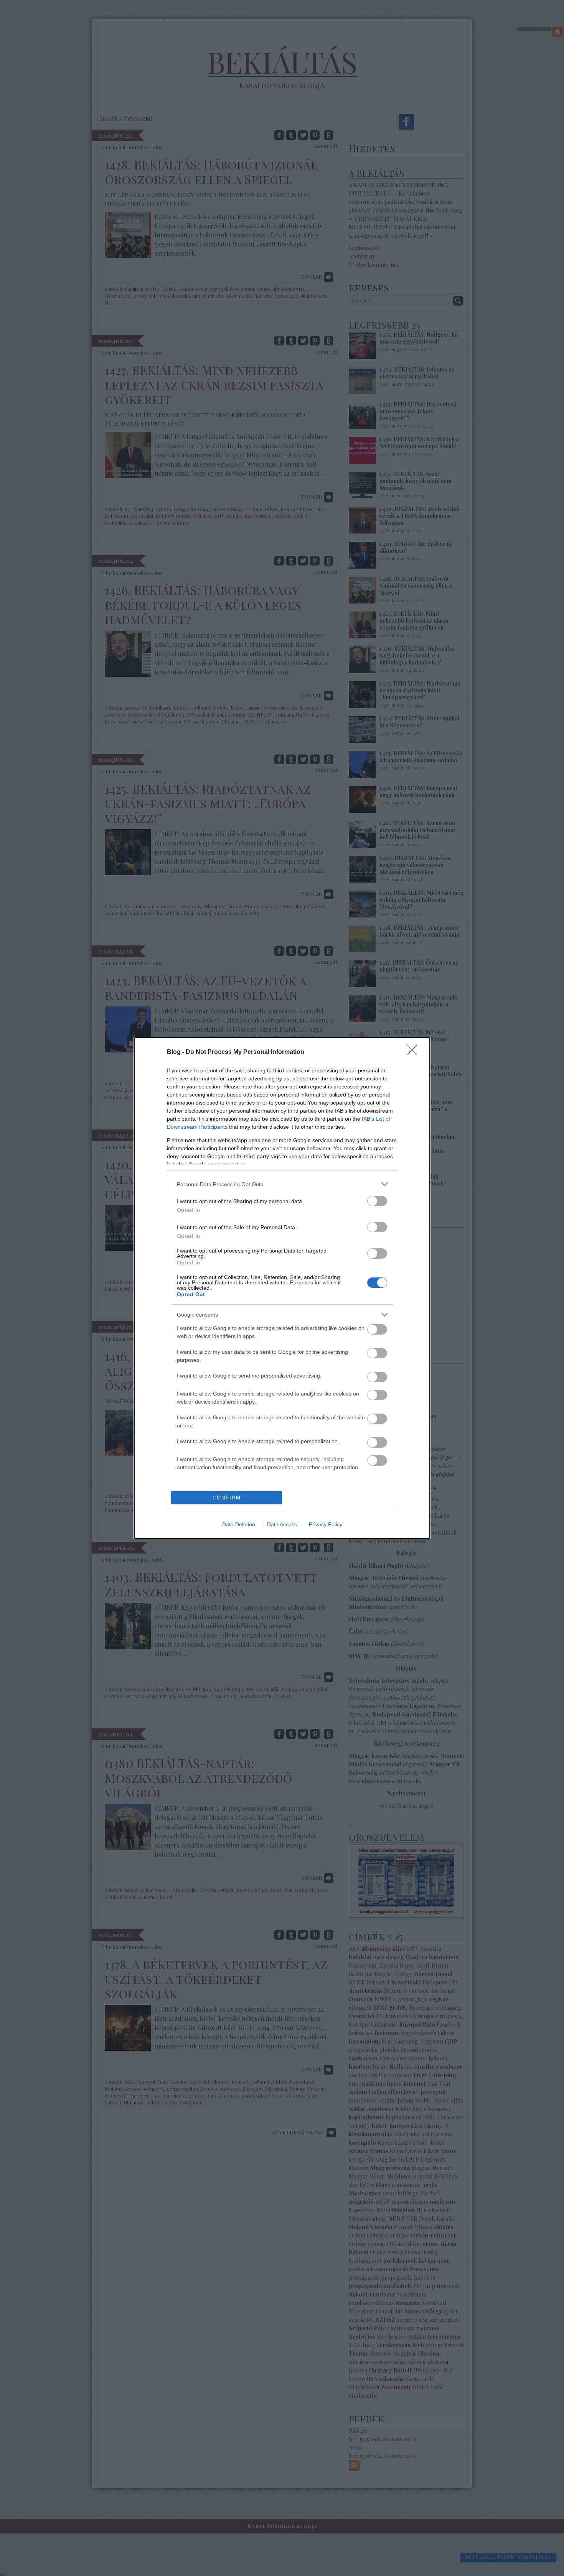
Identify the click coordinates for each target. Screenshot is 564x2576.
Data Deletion (239, 1524)
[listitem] (282, 1184)
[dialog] (282, 1288)
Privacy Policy (326, 1524)
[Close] (415, 1052)
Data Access (282, 1524)
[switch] (377, 1201)
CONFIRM (227, 1498)
